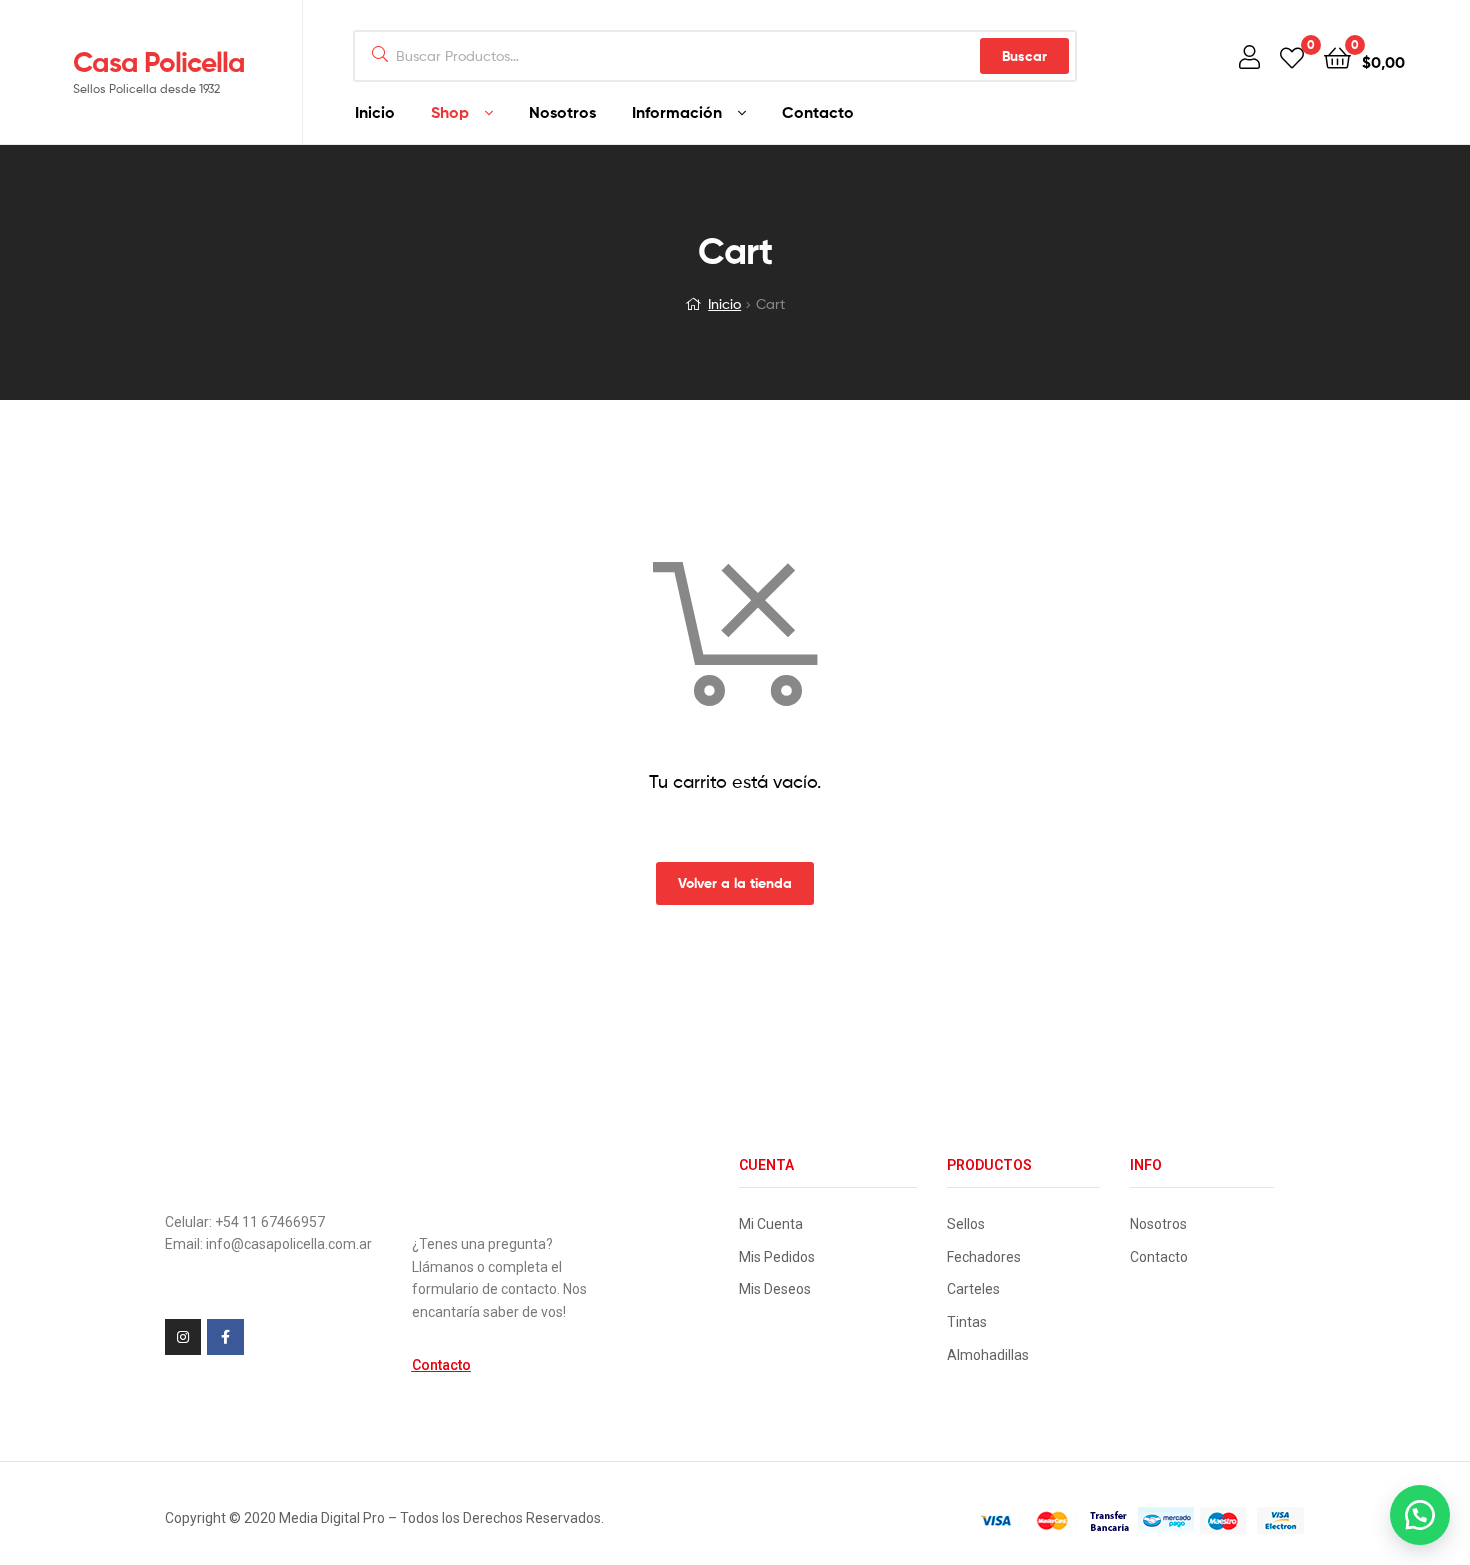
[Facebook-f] (225, 1337)
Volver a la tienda (735, 883)
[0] (1292, 56)
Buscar (1024, 56)
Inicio (724, 303)
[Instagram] (183, 1337)
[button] (441, 1365)
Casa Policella (159, 62)
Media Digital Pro (332, 1518)
